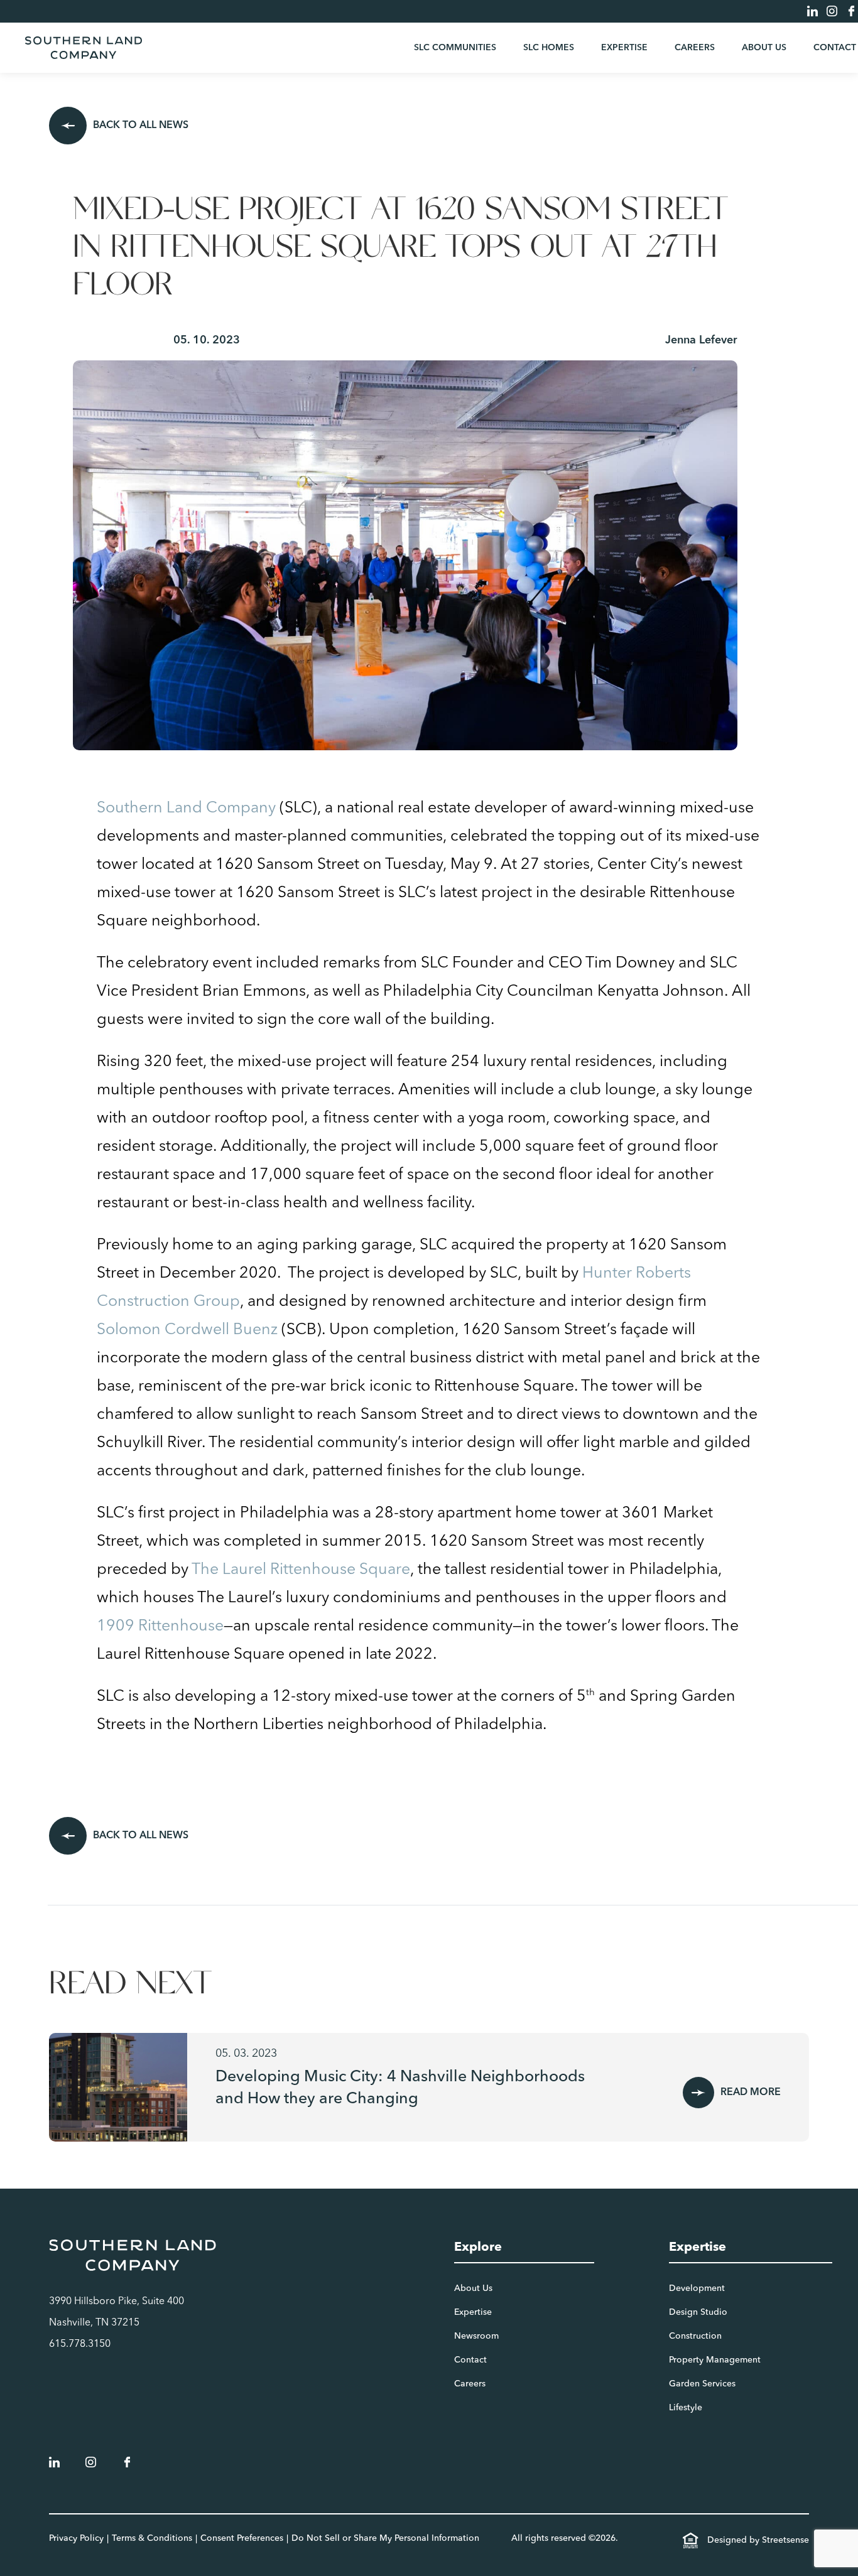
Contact (835, 48)
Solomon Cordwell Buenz (187, 1330)
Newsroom (476, 2336)
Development (697, 2288)
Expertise (624, 48)
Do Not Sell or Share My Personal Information (385, 2538)
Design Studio (698, 2312)
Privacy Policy (76, 2538)
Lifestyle (686, 2408)
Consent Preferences (242, 2538)
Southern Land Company (186, 808)
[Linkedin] (812, 11)
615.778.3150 (80, 2344)
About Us (764, 48)
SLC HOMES (549, 48)
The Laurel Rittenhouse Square (301, 1570)
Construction (695, 2336)
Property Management (715, 2360)
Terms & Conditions (152, 2538)
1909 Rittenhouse (160, 1626)
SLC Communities (455, 48)
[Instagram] (832, 11)
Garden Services (702, 2384)
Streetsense (785, 2540)
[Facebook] (851, 11)
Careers (695, 48)
